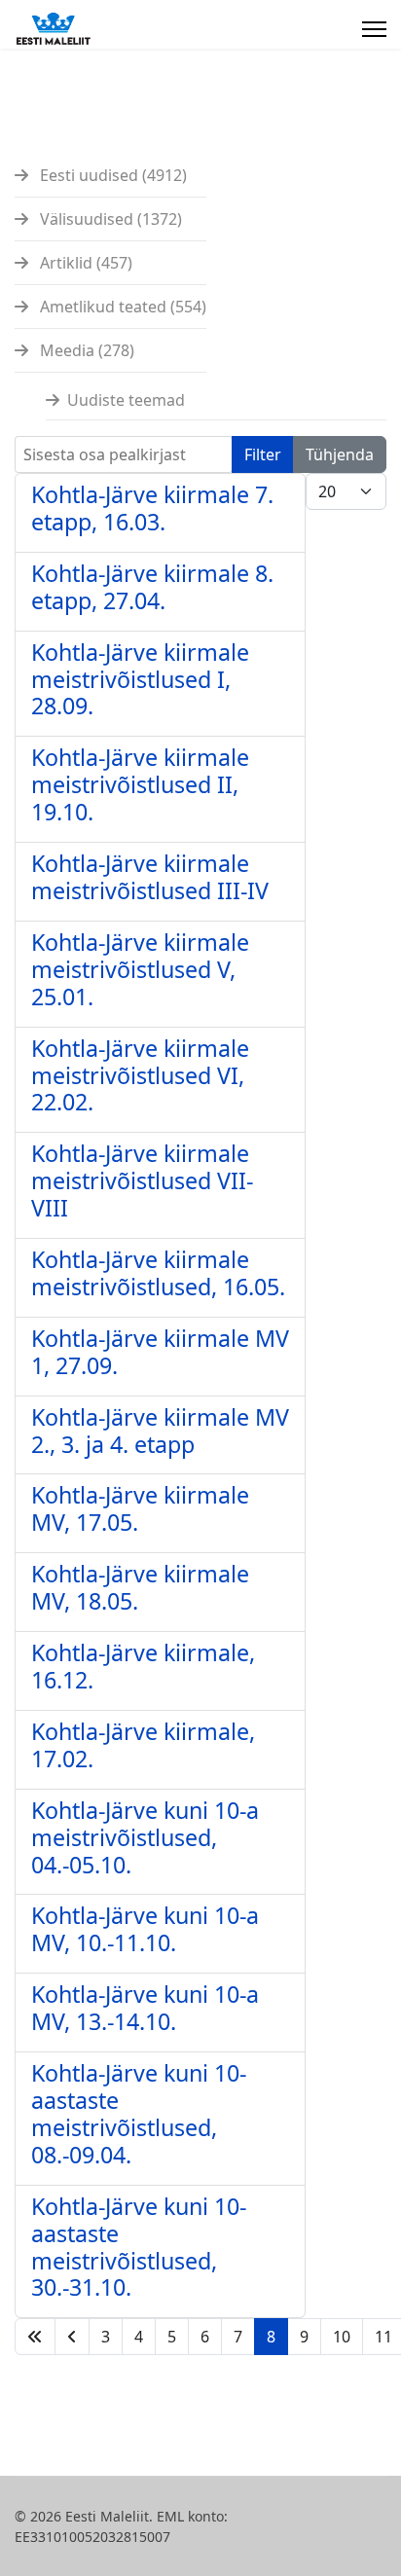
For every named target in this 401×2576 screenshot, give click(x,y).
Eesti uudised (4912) (111, 175)
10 (342, 2337)
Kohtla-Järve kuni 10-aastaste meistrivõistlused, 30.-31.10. (139, 2247)
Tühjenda (340, 454)
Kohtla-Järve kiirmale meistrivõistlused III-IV (150, 877)
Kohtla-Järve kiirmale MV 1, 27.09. (160, 1352)
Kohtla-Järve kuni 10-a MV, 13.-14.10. (145, 2008)
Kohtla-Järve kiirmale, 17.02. (143, 1745)
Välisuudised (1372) (109, 219)
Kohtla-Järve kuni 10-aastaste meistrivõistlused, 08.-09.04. (139, 2114)
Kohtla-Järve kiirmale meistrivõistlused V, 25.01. (140, 969)
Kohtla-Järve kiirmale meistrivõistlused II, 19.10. (140, 784)
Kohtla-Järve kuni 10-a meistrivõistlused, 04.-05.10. (145, 1837)
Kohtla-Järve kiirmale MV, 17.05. (140, 1508)
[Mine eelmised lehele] (72, 2337)
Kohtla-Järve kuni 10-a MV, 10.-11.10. (145, 1929)
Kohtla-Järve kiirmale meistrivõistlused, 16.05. (158, 1273)
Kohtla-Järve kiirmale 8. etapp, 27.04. (152, 587)
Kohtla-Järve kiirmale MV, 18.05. (140, 1587)
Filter (263, 454)
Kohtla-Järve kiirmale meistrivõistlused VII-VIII (142, 1180)
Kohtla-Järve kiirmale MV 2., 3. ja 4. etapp (160, 1431)
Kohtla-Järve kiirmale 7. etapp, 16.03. (152, 508)
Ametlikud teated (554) (121, 307)
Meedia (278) (85, 350)
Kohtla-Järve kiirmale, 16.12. (143, 1666)
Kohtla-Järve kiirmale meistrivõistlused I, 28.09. (140, 679)
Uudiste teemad (126, 400)
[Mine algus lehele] (35, 2337)
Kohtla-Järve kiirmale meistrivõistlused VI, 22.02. (140, 1075)
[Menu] (374, 29)
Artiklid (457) (84, 263)
